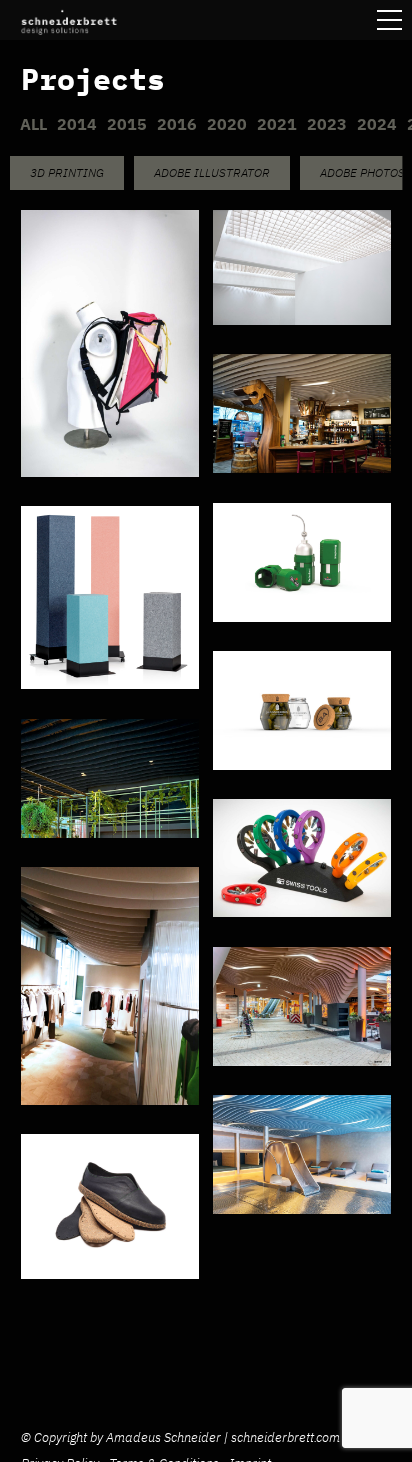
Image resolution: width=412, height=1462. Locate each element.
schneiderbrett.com (285, 1437)
